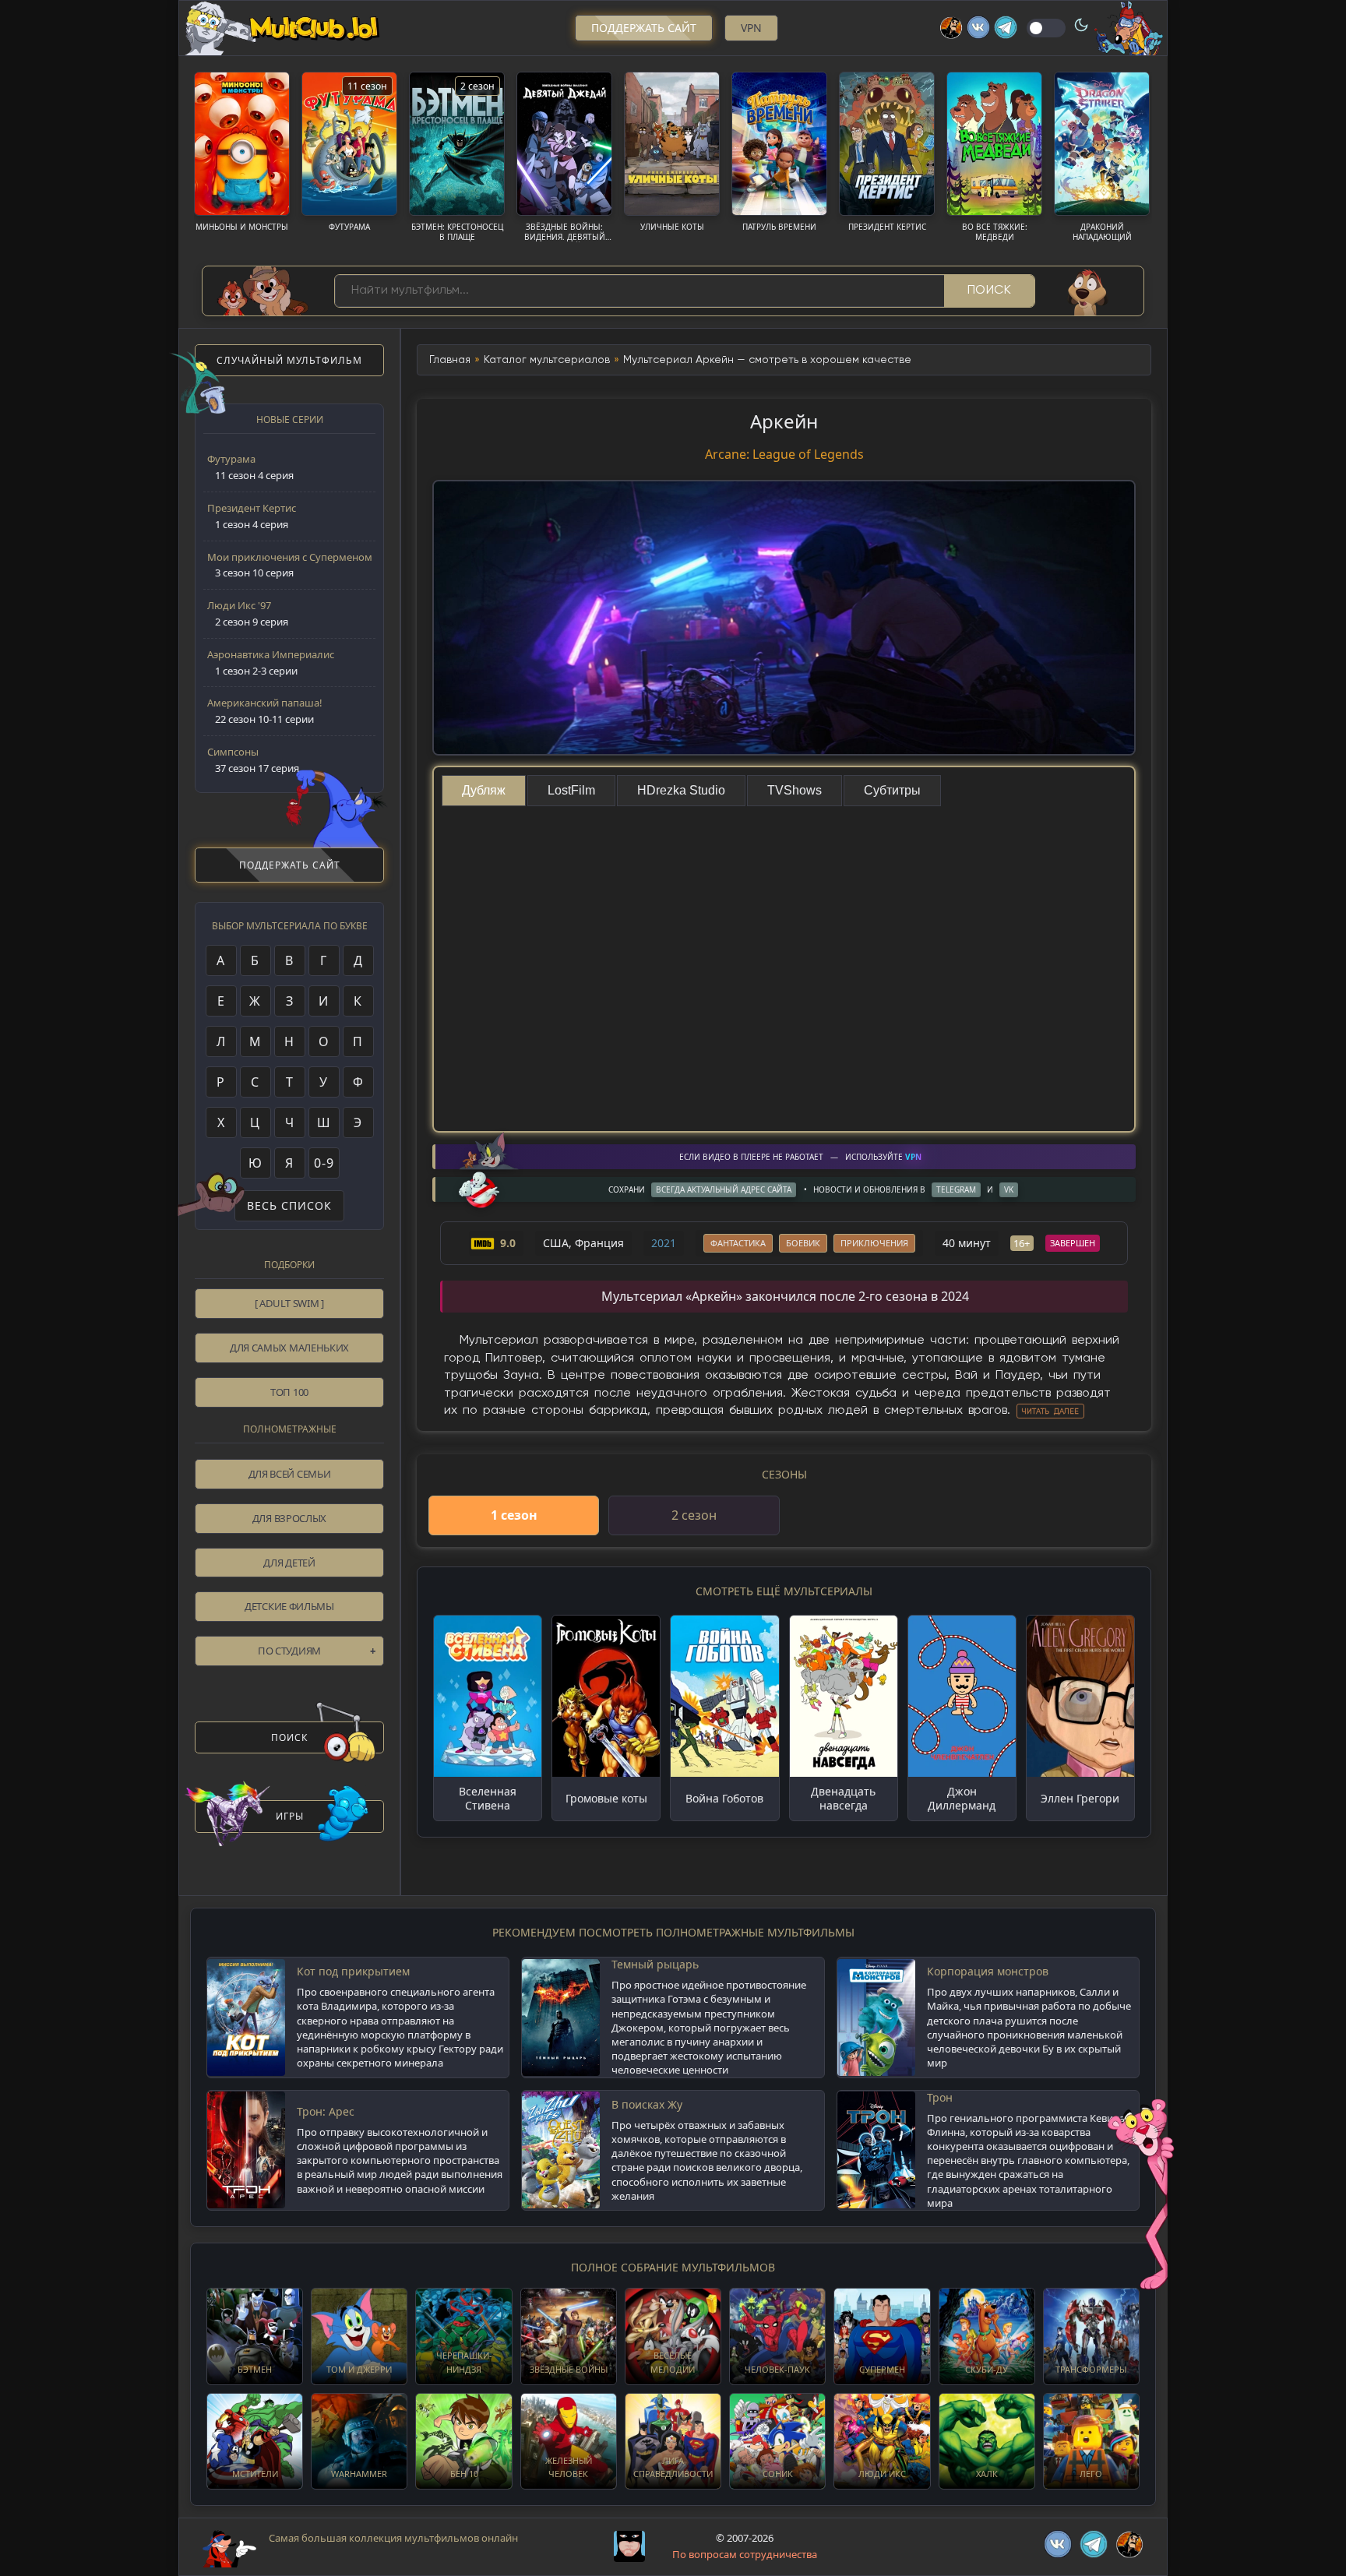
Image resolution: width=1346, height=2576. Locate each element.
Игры (290, 1816)
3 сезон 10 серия (290, 565)
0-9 (324, 1163)
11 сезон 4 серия (250, 467)
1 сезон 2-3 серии (271, 663)
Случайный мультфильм (289, 360)
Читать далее (1050, 1411)
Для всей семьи (290, 1474)
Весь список (289, 1205)
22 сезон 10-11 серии (265, 711)
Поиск (990, 291)
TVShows (795, 790)
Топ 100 (289, 1392)
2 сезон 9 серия (248, 613)
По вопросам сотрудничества (745, 2554)
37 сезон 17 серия (253, 760)
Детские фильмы (289, 1606)
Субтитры (892, 790)
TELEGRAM (956, 1189)
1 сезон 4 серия (252, 516)
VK (1009, 1189)
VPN (751, 28)
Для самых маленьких (289, 1348)
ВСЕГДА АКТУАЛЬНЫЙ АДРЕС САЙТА (724, 1189)
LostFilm (571, 790)
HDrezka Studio (681, 790)
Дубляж (484, 790)
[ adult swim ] (289, 1303)
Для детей (289, 1563)
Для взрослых (289, 1518)
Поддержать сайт (644, 28)
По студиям (289, 1651)
